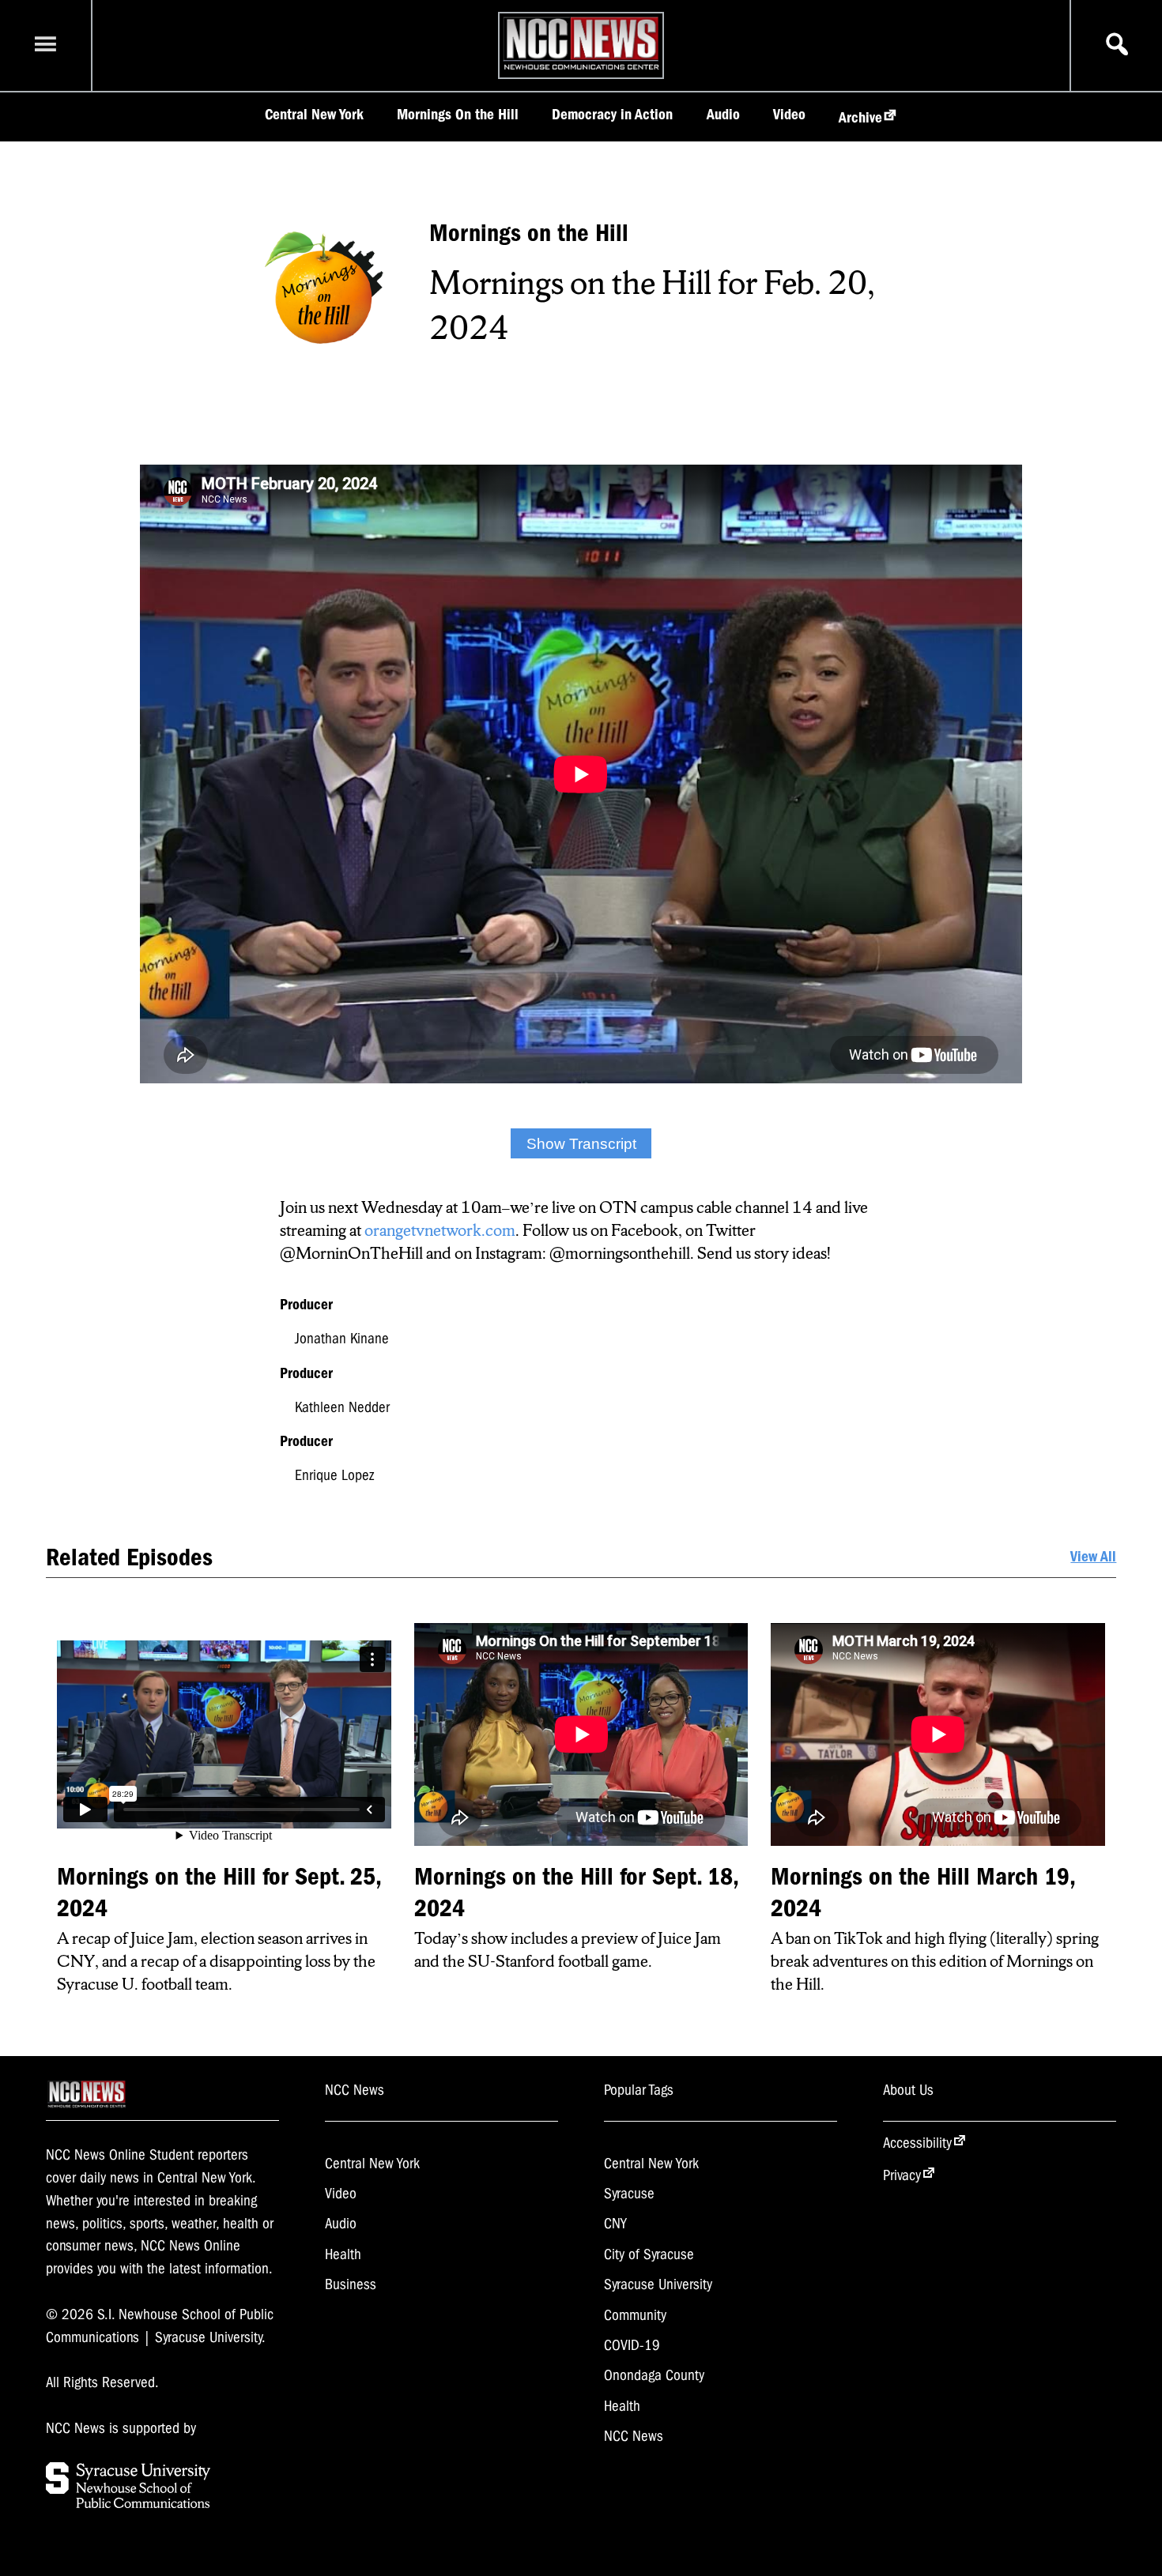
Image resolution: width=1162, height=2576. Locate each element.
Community (635, 2315)
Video (789, 115)
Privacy (902, 2175)
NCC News (634, 2436)
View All (1093, 1557)
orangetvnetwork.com (440, 1230)
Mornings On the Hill (458, 115)
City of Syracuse (649, 2254)
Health (343, 2254)
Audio (723, 115)
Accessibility (917, 2143)
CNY (615, 2224)
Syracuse (629, 2194)
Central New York (314, 115)
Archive (860, 118)
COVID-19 (632, 2345)
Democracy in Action (612, 115)
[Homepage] (581, 70)
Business (351, 2284)
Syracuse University (658, 2284)
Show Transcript (581, 1144)
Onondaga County (654, 2375)
